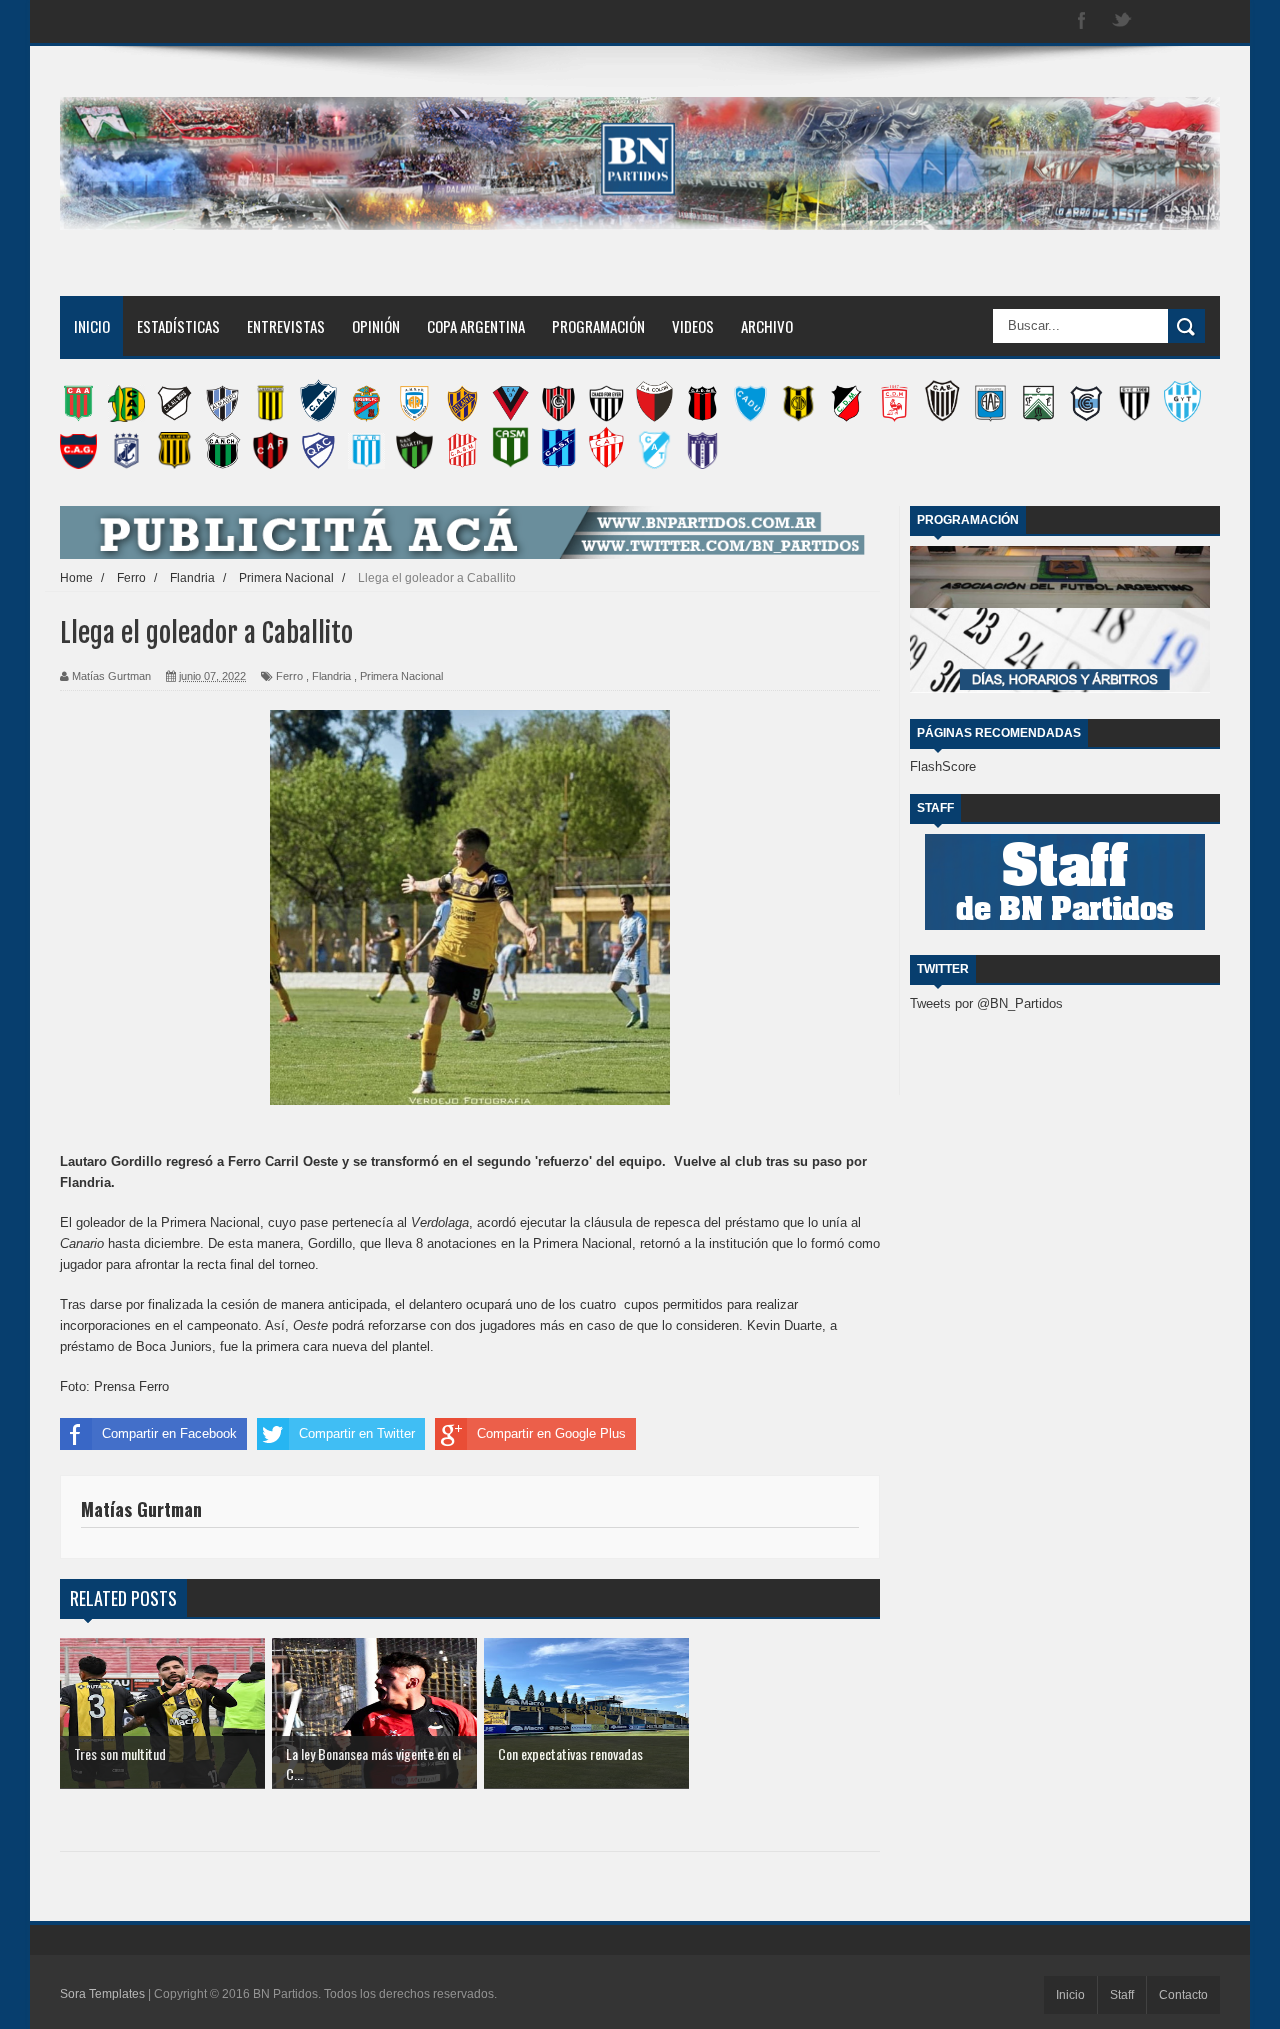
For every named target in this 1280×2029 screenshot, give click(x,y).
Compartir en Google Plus (551, 1433)
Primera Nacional (401, 676)
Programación (598, 326)
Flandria (331, 676)
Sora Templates (102, 1994)
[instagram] (1162, 21)
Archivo (767, 326)
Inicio (92, 326)
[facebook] (1082, 21)
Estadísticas (178, 326)
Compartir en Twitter (357, 1433)
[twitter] (1122, 21)
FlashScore (943, 766)
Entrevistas (286, 326)
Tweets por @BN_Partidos (986, 1003)
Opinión (376, 326)
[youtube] (1202, 21)
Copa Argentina (476, 326)
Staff (1122, 1995)
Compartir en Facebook (169, 1433)
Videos (693, 326)
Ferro (289, 676)
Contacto (1183, 1995)
